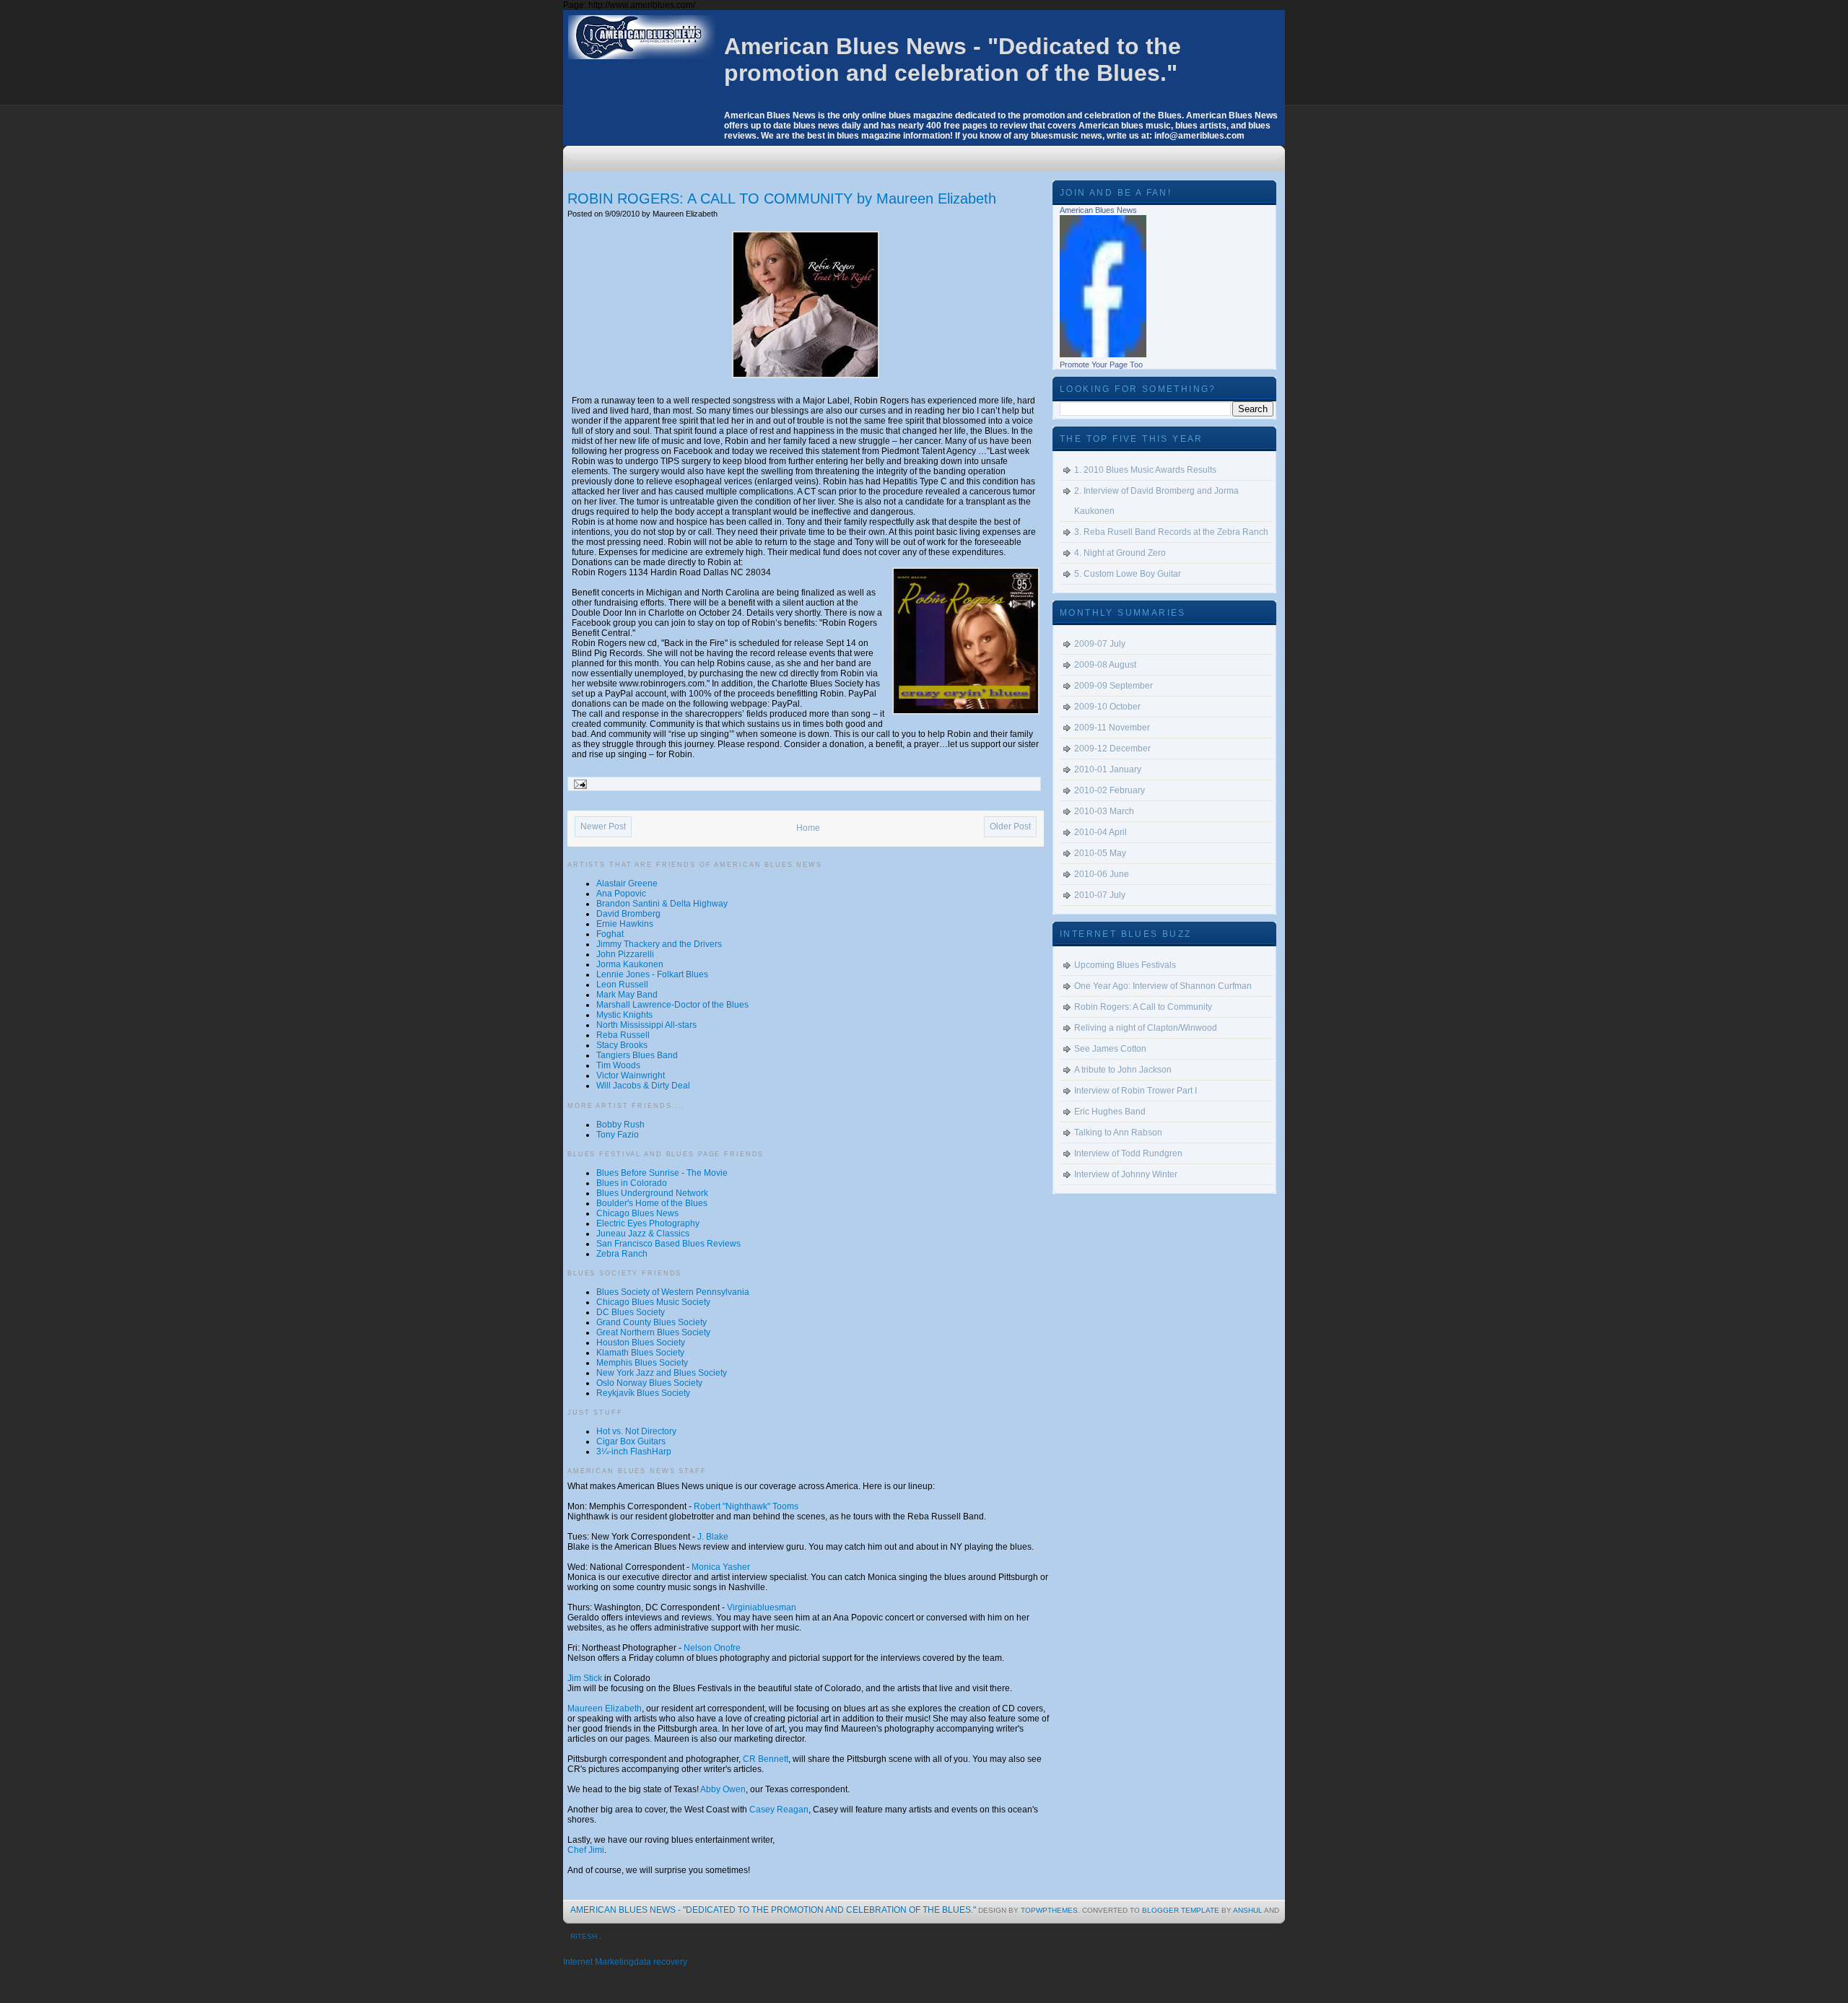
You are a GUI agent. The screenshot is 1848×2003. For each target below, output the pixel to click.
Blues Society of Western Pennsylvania (673, 1292)
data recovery (661, 1962)
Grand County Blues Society (651, 1322)
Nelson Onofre (712, 1648)
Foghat (610, 934)
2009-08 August (1105, 665)
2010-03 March (1104, 811)
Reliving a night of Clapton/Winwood (1146, 1028)
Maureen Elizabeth (605, 1709)
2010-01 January (1108, 769)
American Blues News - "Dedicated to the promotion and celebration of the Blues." (953, 60)
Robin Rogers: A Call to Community (1143, 1007)
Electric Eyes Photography (648, 1223)
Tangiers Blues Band (637, 1055)
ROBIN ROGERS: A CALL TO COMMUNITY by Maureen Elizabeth (782, 198)
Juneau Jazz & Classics (643, 1234)
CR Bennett (766, 1759)
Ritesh (585, 1936)
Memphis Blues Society (642, 1363)
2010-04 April (1100, 832)
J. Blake (713, 1537)
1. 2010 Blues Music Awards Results (1145, 470)
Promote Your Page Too (1101, 365)
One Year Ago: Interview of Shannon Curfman (1163, 986)
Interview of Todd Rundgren (1128, 1153)
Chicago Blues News (637, 1213)
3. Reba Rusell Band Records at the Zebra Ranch (1171, 532)
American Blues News (1098, 210)
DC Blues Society (631, 1312)
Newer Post (603, 826)
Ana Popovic (621, 894)
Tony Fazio (618, 1135)
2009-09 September (1113, 686)
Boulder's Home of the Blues (652, 1203)
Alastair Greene (627, 883)
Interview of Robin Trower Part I (1136, 1091)
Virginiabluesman (762, 1607)
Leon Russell (622, 985)
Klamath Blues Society (640, 1353)
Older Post (1010, 826)
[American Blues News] (1103, 354)
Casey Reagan (779, 1810)
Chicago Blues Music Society (653, 1302)
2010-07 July (1100, 895)
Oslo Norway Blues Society (649, 1383)
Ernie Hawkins (625, 924)
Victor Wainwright (631, 1075)
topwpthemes (1049, 1910)
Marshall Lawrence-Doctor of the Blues (672, 1005)
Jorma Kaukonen (630, 964)
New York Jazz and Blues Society (662, 1373)
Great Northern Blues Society (653, 1332)
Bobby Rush (620, 1125)
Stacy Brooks (622, 1045)
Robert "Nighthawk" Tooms (746, 1506)
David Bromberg (628, 914)
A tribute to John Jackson (1123, 1070)
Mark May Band (627, 995)
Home (808, 828)
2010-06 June (1102, 874)
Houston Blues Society (641, 1343)
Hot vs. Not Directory (636, 1431)
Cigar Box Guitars (631, 1441)
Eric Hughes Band (1110, 1112)
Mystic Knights (624, 1015)
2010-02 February (1110, 790)
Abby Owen (723, 1789)
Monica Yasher (721, 1567)
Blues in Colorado (632, 1183)
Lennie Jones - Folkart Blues (652, 974)
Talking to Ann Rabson (1118, 1133)
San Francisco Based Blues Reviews (668, 1244)
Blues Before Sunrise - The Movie (662, 1173)
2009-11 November (1112, 728)
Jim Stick (585, 1678)
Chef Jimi (586, 1850)
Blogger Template (1182, 1910)
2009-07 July (1100, 644)
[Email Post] (578, 784)
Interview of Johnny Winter (1126, 1174)
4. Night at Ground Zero (1120, 553)
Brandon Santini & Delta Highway (662, 904)
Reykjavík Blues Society (643, 1393)
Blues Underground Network (652, 1193)
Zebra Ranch (622, 1254)
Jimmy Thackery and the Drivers (659, 944)
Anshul (1248, 1910)
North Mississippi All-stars (646, 1025)
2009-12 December (1112, 749)
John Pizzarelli (625, 954)
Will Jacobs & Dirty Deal (643, 1086)
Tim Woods (618, 1065)
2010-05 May (1100, 853)
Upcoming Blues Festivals (1125, 965)
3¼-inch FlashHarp (634, 1452)
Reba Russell (623, 1035)
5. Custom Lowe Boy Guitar (1128, 574)
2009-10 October (1107, 707)
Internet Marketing (598, 1962)
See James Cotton (1110, 1049)
